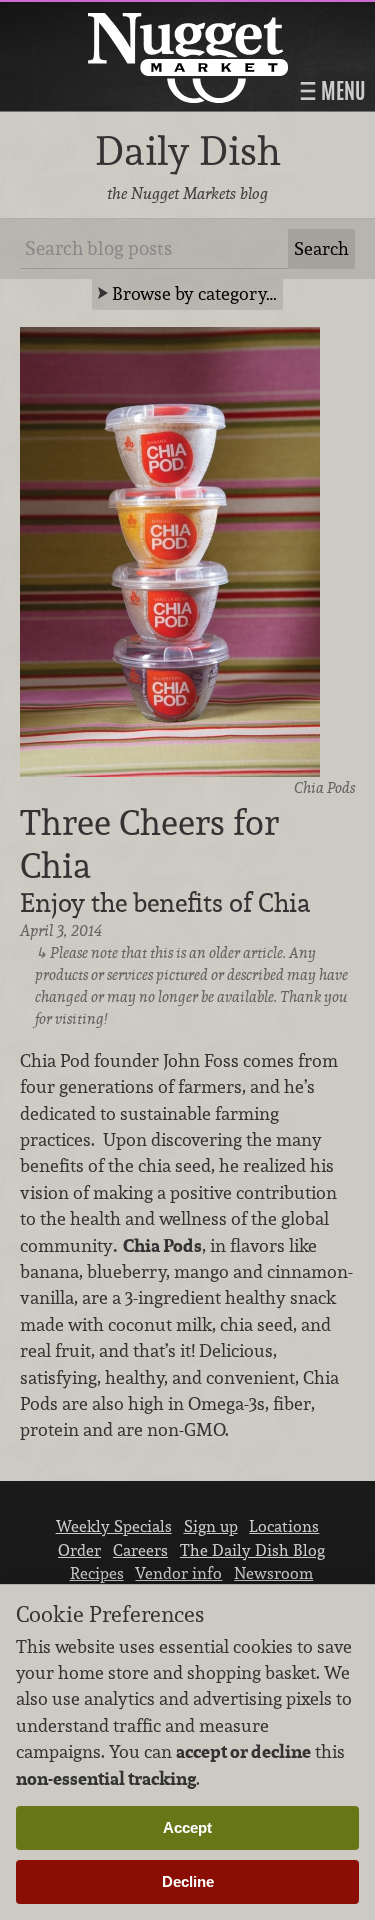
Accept (187, 1827)
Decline (188, 1881)
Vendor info (178, 1573)
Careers (140, 1550)
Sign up (211, 1526)
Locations (284, 1526)
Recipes (97, 1573)
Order (79, 1550)
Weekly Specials (114, 1526)
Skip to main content (94, 16)
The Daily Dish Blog (252, 1550)
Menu (341, 91)
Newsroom (273, 1573)
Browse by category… (194, 293)
